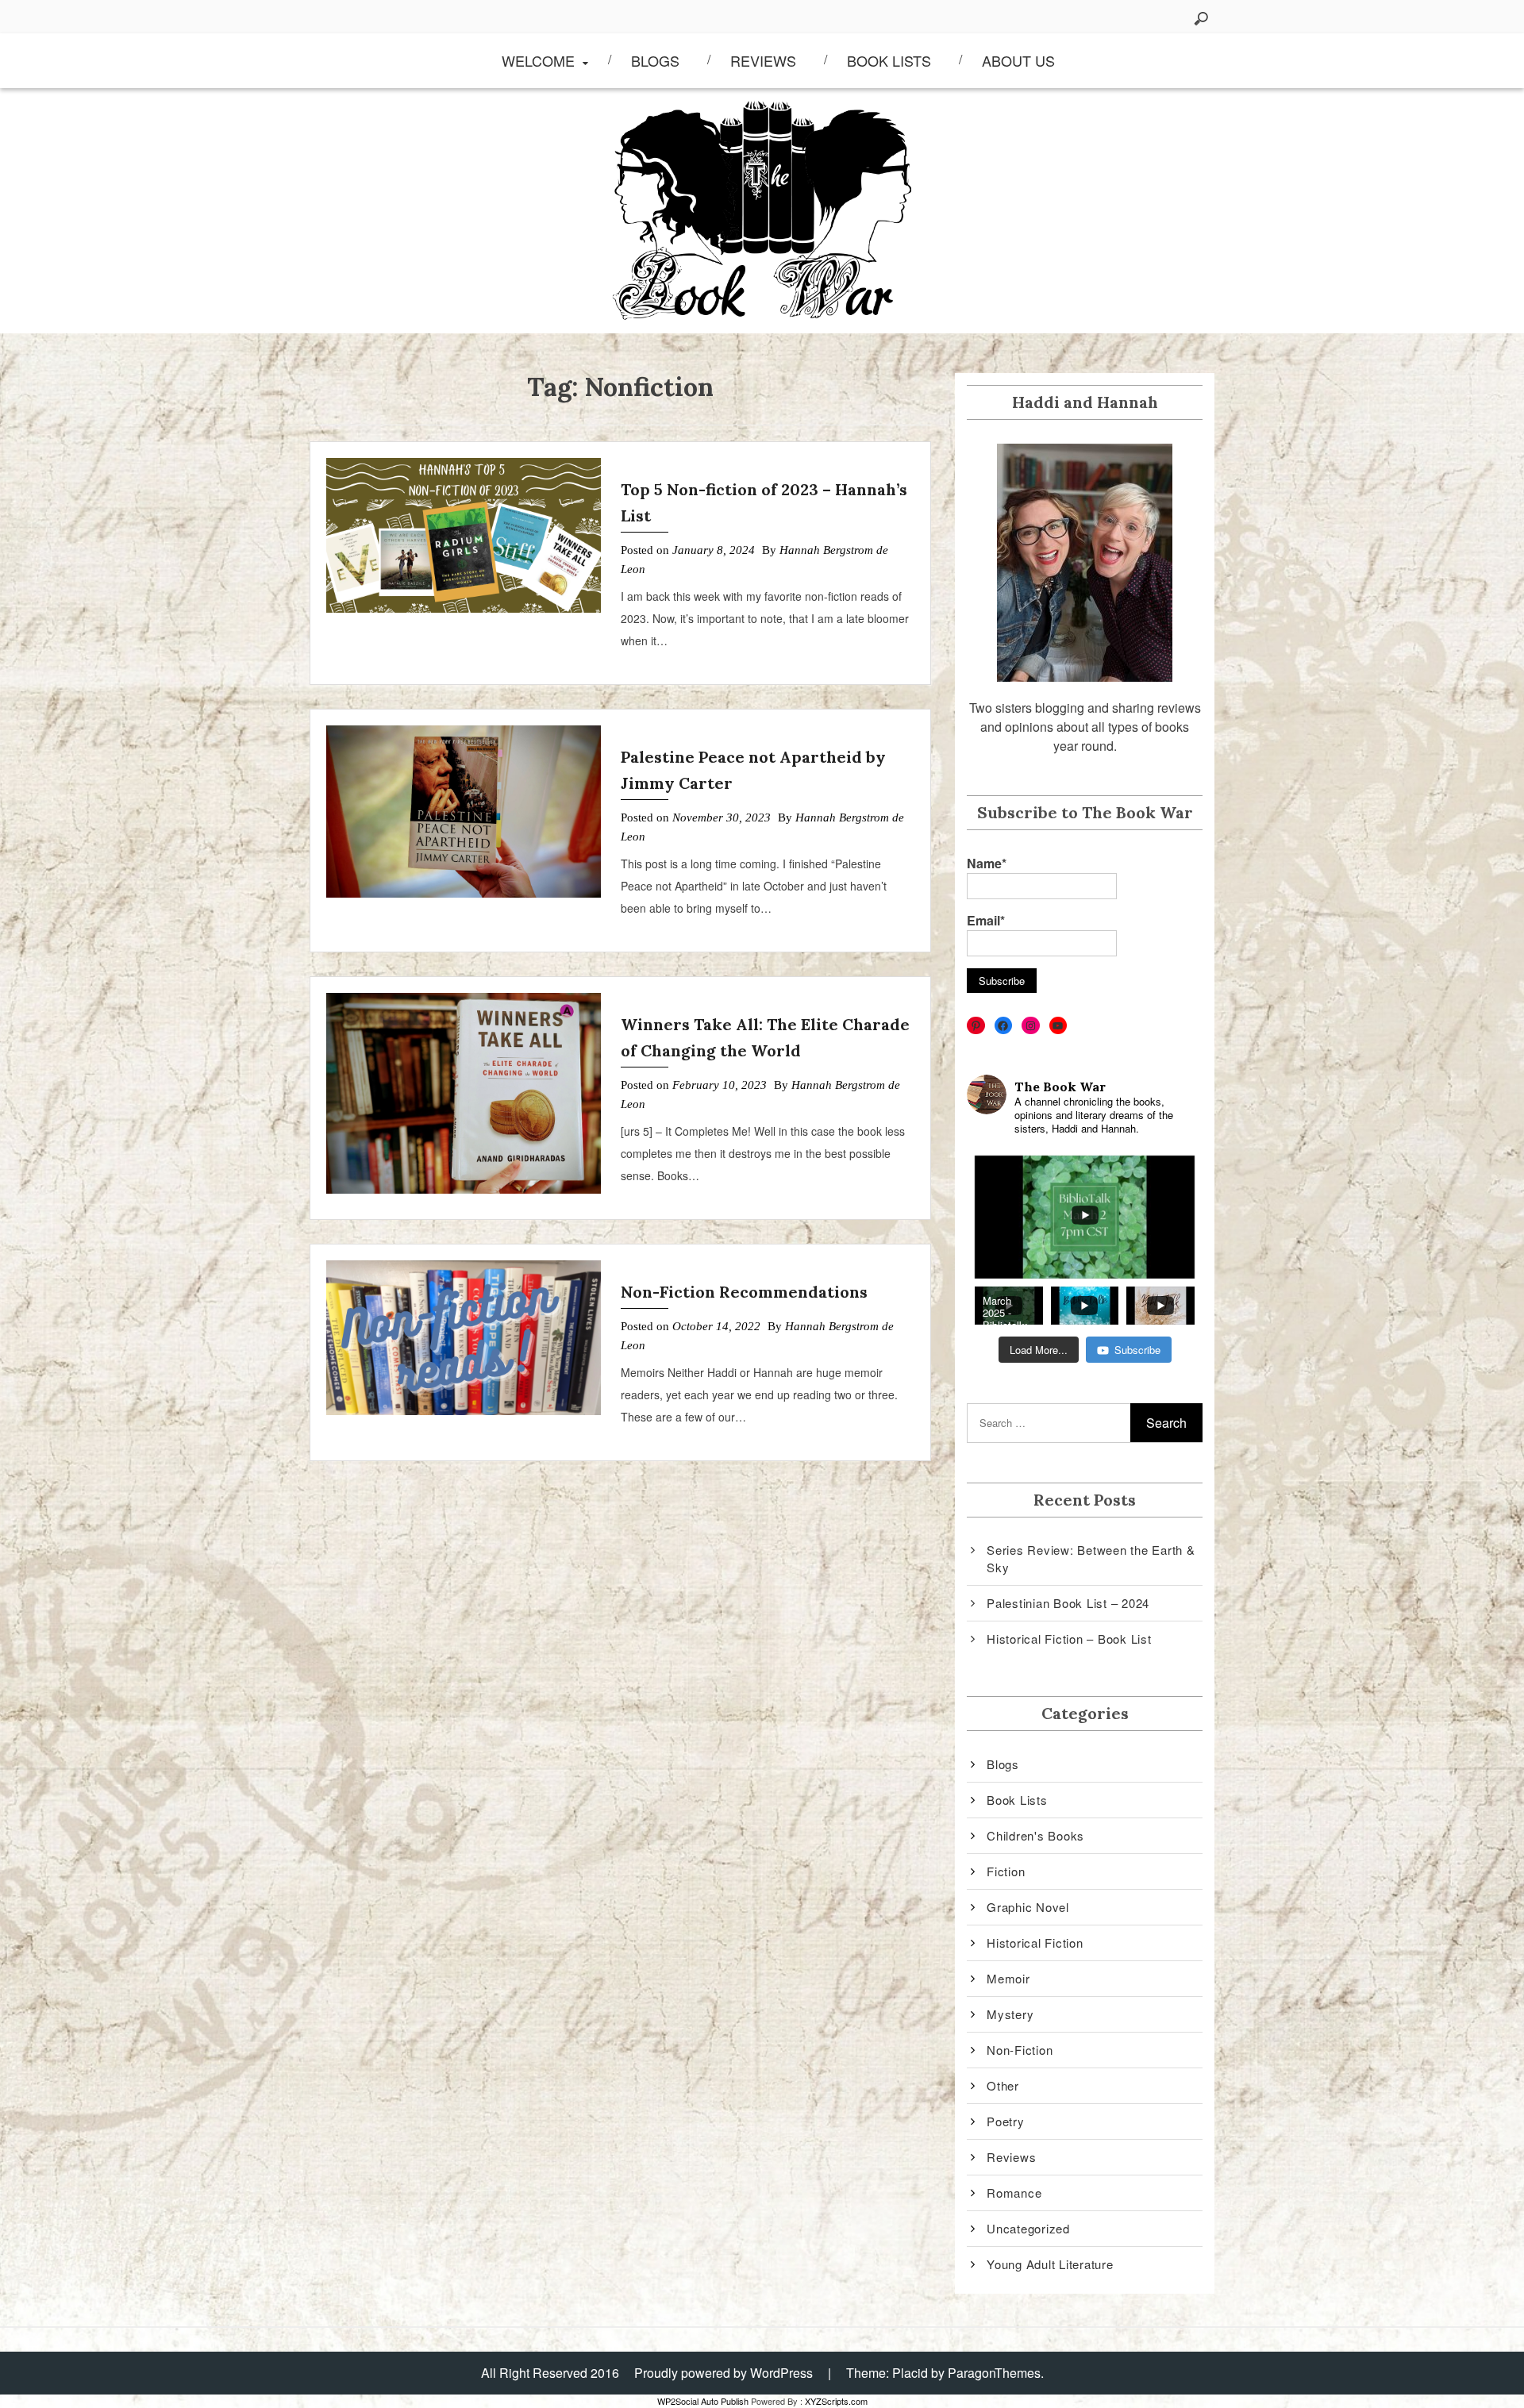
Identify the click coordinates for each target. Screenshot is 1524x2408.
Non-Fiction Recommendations (744, 1292)
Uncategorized (1028, 2228)
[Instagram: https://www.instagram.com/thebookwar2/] (1031, 1026)
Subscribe (1137, 1350)
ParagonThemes (994, 2373)
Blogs (655, 60)
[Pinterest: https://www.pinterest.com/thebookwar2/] (976, 1026)
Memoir (1008, 1978)
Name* (987, 863)
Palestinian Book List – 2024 (1068, 1603)
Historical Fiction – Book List (1069, 1639)
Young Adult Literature (1050, 2264)
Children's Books (1035, 1835)
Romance (1014, 2193)
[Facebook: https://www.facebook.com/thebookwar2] (1004, 1026)
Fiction (1006, 1871)
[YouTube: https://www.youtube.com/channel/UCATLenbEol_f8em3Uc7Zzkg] (1058, 1026)
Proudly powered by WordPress (724, 2373)
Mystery (1010, 2014)
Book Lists (889, 60)
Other (1003, 2085)
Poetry (1006, 2121)
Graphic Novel (1028, 1907)
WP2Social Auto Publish (703, 2401)
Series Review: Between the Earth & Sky (1091, 1559)
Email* (986, 920)
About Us (1018, 60)
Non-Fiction (1020, 2050)
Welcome (538, 60)
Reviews (763, 60)
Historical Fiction (1035, 1943)
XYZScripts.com (836, 2401)
